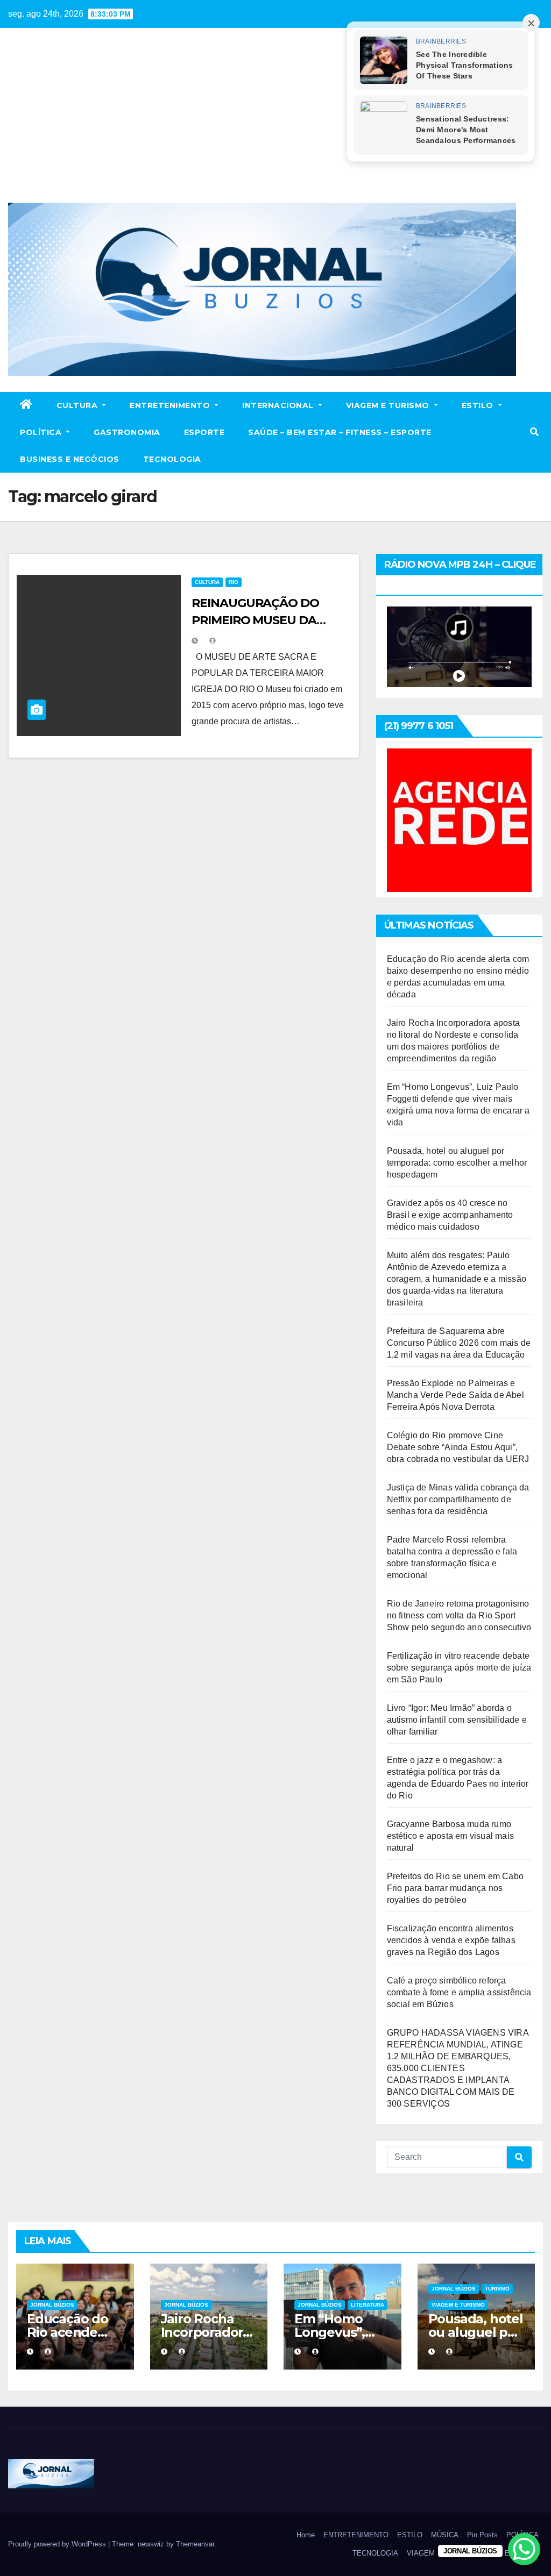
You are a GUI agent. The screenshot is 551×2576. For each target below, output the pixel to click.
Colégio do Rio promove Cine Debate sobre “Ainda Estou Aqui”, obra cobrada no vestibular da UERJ (458, 1447)
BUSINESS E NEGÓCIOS (70, 459)
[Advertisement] (275, 122)
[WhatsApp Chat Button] (524, 2549)
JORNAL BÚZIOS (52, 2305)
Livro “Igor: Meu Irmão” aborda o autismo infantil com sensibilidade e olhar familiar (457, 1720)
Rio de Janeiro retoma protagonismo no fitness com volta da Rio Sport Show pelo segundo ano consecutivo (459, 1615)
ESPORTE (204, 432)
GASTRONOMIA (127, 432)
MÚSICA (445, 2535)
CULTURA (78, 405)
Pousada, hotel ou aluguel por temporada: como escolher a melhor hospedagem (457, 1163)
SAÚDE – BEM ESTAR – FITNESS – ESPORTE (340, 432)
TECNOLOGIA (172, 459)
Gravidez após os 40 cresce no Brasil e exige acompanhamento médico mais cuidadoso (450, 1215)
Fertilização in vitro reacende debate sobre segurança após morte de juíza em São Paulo (459, 1668)
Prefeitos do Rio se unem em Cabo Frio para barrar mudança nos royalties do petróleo (455, 1888)
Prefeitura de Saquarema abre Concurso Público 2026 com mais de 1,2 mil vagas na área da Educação (459, 1343)
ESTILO (479, 405)
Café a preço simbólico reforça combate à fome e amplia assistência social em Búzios (459, 1992)
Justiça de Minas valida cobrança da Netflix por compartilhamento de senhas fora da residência (458, 1499)
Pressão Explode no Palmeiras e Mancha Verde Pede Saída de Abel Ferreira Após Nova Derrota (455, 1395)
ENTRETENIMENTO (171, 405)
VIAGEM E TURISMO (389, 405)
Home (306, 2535)
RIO (234, 582)
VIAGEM (421, 2553)
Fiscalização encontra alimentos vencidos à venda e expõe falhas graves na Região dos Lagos (451, 1940)
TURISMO (497, 2289)
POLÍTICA (42, 432)
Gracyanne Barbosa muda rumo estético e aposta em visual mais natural (450, 1836)
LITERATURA (368, 2305)
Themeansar (195, 2544)
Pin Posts (482, 2535)
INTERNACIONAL (279, 405)
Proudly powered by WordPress (58, 2544)
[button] (534, 432)
